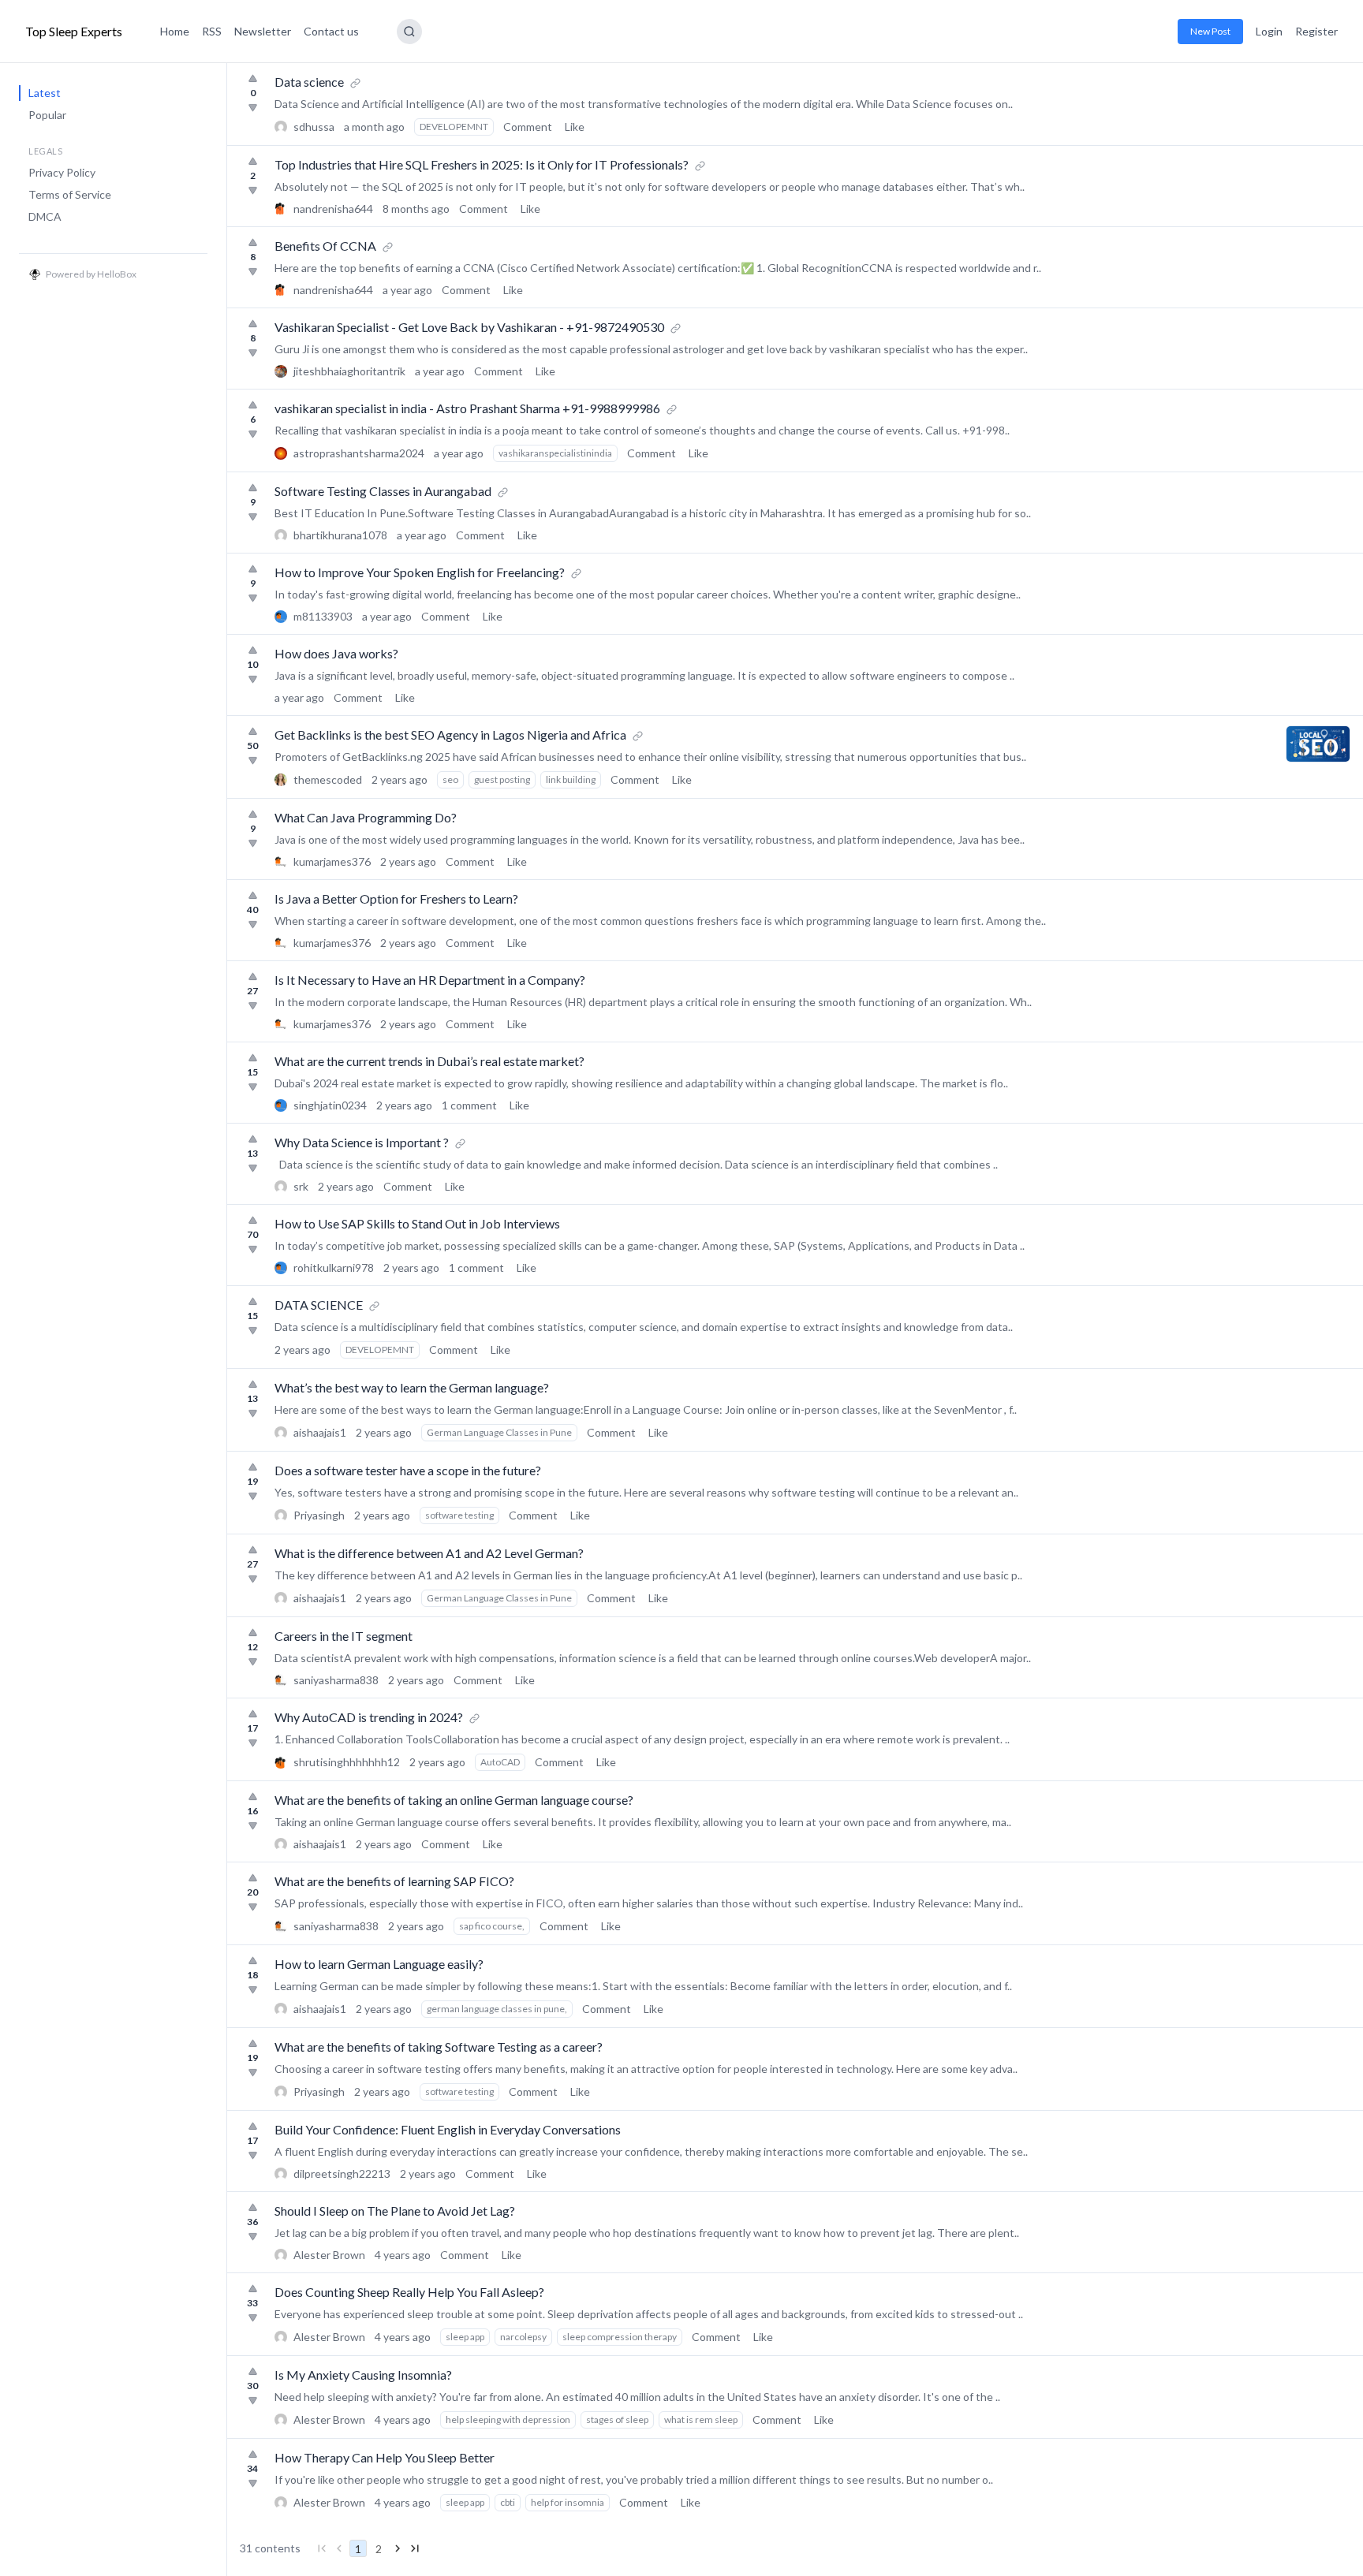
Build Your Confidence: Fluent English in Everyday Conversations (448, 2129)
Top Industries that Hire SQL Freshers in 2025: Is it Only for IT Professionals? (482, 164)
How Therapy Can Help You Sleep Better (385, 2457)
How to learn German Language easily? (379, 1964)
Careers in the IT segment (344, 1636)
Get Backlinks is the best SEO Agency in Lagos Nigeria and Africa (450, 734)
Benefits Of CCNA (325, 246)
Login (1269, 31)
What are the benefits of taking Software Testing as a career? (439, 2047)
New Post (1210, 31)
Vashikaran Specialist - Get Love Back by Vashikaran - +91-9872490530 (469, 327)
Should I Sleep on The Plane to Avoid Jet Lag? (395, 2211)
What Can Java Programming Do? (366, 817)
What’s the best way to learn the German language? (412, 1387)
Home (175, 31)
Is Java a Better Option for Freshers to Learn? (396, 898)
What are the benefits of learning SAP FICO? (394, 1881)
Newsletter (263, 31)
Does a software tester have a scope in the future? (408, 1470)
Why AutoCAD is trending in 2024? (369, 1717)
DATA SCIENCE (319, 1305)
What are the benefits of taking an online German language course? (454, 1800)
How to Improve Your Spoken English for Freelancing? (420, 572)
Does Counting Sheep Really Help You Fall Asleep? (409, 2292)
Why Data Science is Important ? (362, 1142)
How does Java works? (336, 653)
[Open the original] (355, 82)
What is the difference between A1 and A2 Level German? (429, 1553)
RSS (212, 31)
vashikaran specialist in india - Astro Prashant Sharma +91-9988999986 (467, 408)
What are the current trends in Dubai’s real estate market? (429, 1061)
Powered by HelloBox (91, 274)
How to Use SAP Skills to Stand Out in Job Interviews (417, 1223)
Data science (309, 82)
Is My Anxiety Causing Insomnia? (363, 2375)
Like (575, 127)
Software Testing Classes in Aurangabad (383, 491)
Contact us (331, 31)
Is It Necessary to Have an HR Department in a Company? (430, 980)
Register (1316, 31)
